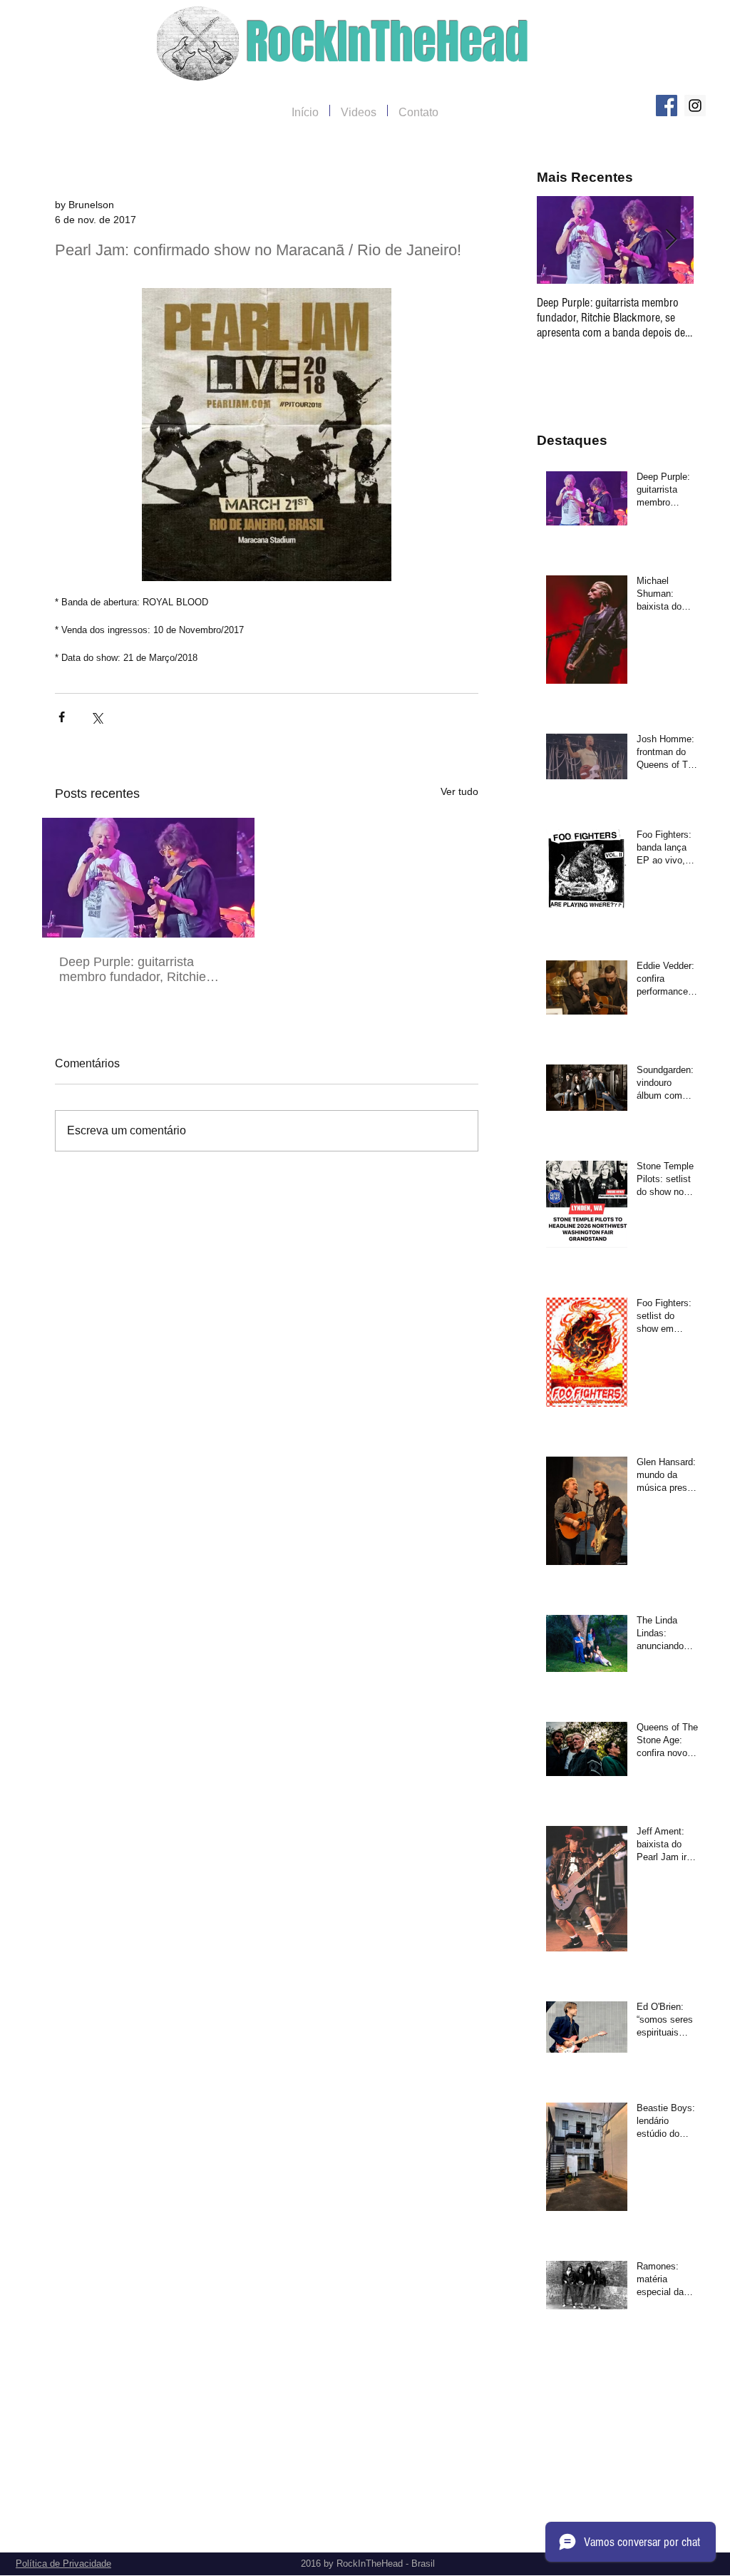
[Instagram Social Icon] (695, 106)
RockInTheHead (387, 42)
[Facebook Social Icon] (667, 106)
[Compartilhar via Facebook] (62, 717)
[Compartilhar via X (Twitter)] (97, 717)
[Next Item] (671, 240)
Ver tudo (459, 791)
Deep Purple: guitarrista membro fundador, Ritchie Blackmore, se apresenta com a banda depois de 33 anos (144, 970)
